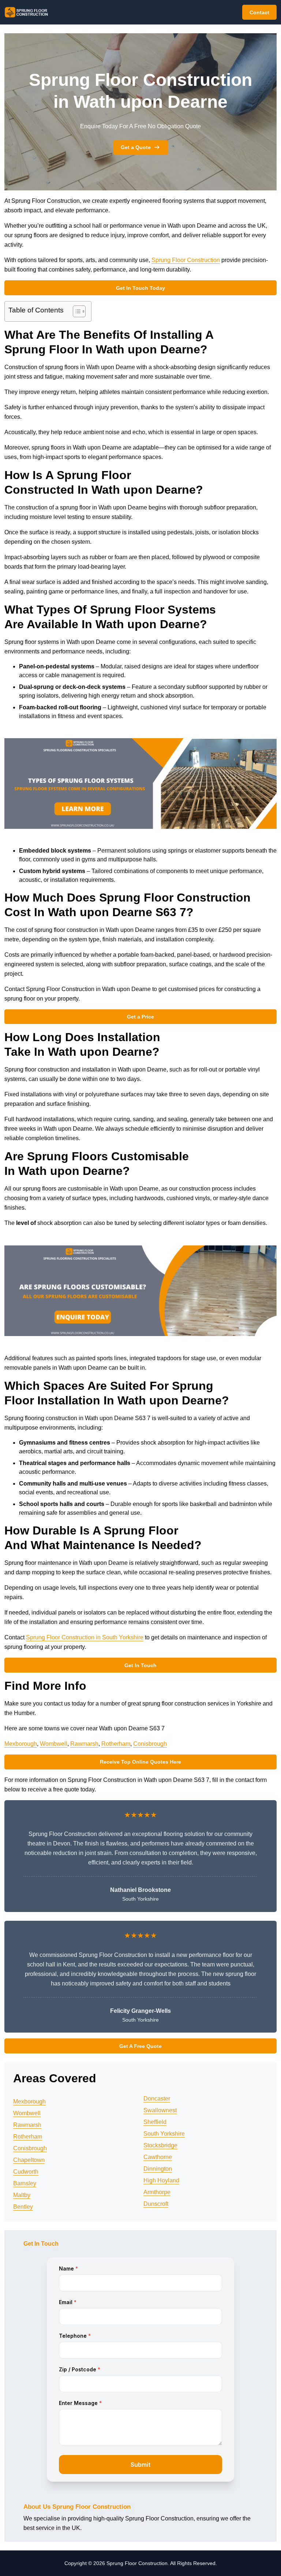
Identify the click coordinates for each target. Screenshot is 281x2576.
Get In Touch (140, 1665)
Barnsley (25, 2183)
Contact (259, 12)
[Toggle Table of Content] (76, 311)
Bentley (23, 2207)
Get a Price (140, 1017)
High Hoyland (161, 2180)
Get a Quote (136, 147)
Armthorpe (157, 2192)
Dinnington (158, 2169)
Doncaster (157, 2099)
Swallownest (160, 2110)
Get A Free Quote (140, 2046)
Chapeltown (29, 2160)
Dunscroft (156, 2204)
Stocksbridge (160, 2145)
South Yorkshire (164, 2134)
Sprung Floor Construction (186, 260)
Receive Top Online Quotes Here (140, 1762)
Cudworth (26, 2172)
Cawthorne (158, 2157)
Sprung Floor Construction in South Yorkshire (85, 1637)
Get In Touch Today (140, 288)
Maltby (22, 2195)
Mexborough (21, 1744)
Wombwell (54, 1744)
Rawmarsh (84, 1744)
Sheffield (155, 2122)
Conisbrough (150, 1744)
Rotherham (116, 1744)
